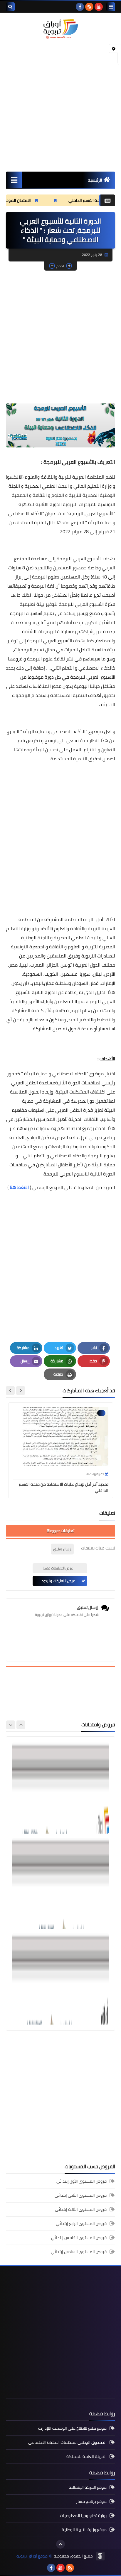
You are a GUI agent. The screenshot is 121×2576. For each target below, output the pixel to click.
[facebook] (80, 7)
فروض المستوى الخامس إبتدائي (79, 2238)
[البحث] (10, 7)
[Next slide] (10, 1391)
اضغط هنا (19, 1187)
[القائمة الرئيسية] (14, 180)
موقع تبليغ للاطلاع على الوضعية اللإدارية (72, 2429)
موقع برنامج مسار (91, 2501)
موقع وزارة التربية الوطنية (84, 2530)
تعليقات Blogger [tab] (60, 1531)
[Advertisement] (60, 105)
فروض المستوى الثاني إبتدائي (81, 2195)
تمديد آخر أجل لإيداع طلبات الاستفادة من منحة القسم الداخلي (64, 1487)
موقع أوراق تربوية (32, 2556)
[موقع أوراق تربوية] (60, 29)
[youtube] (99, 7)
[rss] (89, 7)
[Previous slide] (21, 1725)
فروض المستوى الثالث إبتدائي (81, 2209)
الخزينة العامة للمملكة (86, 2456)
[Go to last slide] (21, 1391)
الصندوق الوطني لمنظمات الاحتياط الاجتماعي (67, 2442)
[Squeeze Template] (100, 2556)
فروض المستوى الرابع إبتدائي (81, 2223)
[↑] (60, 2544)
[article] (60, 1788)
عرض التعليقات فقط (58, 1568)
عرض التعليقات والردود (58, 1581)
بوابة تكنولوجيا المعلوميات (83, 2515)
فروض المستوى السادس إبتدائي (79, 2252)
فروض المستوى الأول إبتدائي (81, 2182)
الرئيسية (95, 180)
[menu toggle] (111, 7)
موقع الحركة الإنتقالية (88, 2488)
